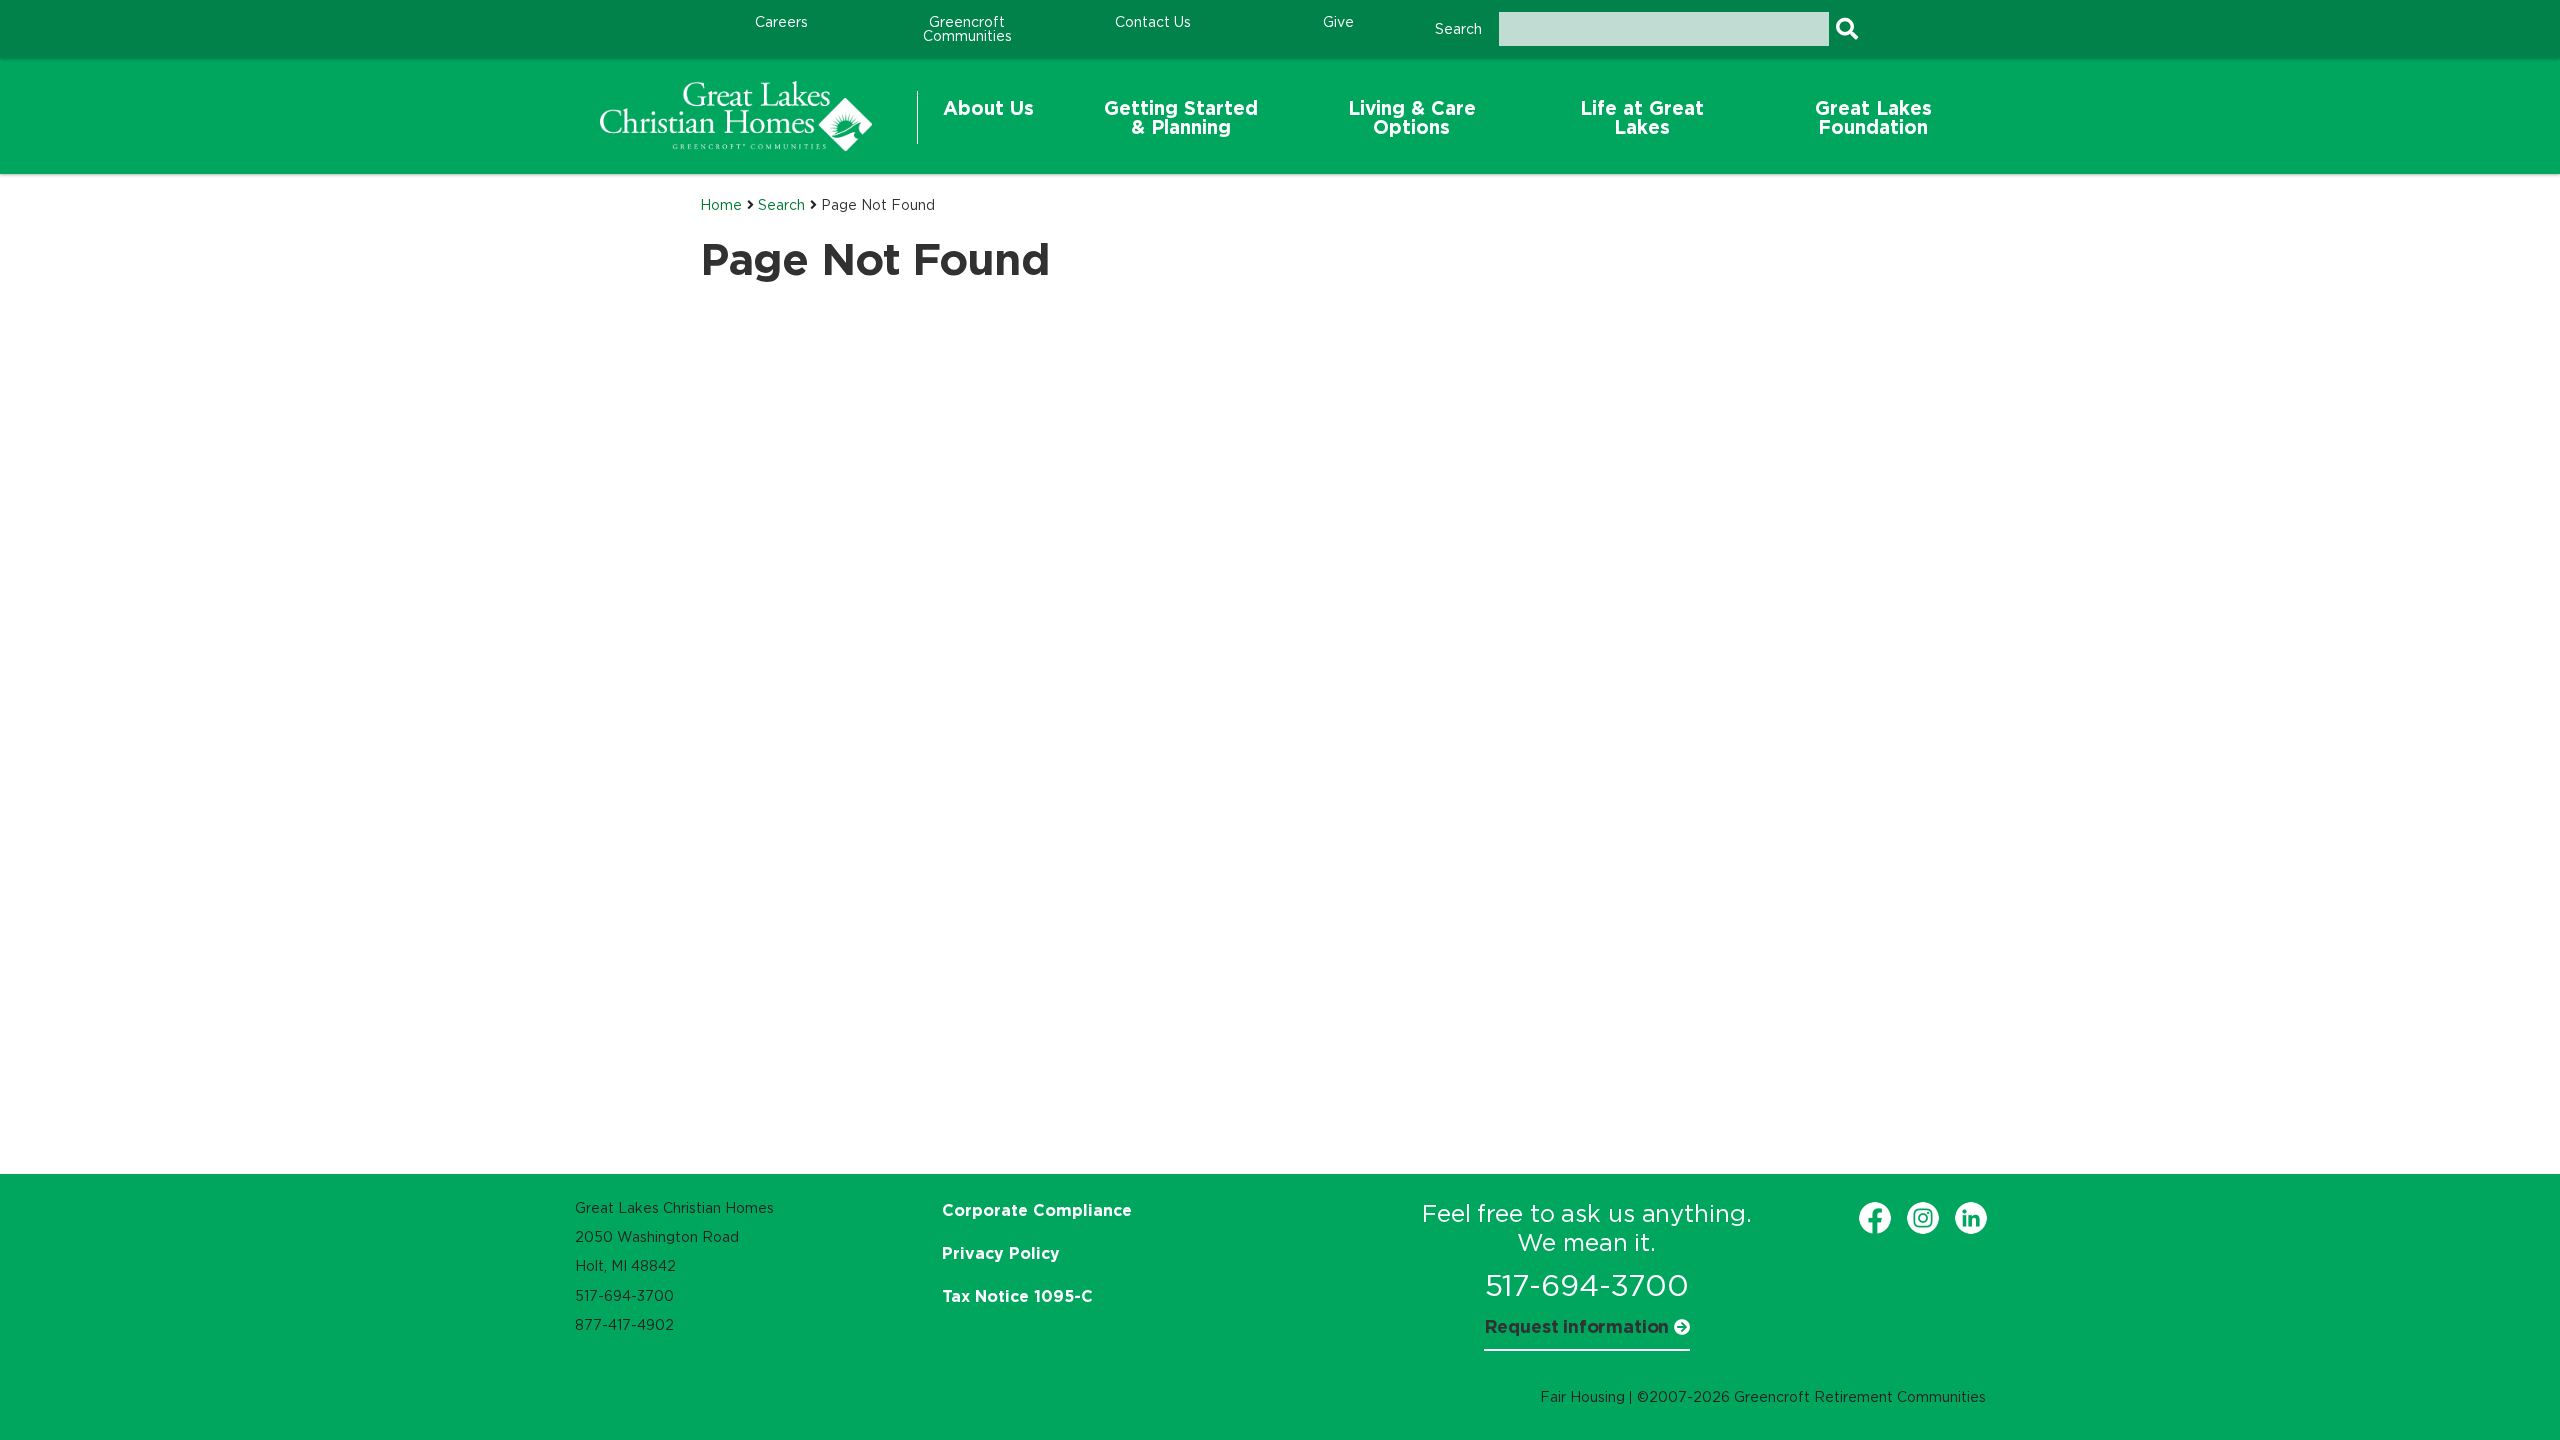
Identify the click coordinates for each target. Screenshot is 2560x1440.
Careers (781, 22)
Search (781, 205)
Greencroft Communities (967, 29)
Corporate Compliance (1037, 1210)
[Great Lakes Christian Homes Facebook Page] (1875, 1218)
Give (1338, 22)
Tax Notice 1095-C (1017, 1296)
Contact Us (1153, 22)
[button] (988, 118)
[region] (736, 116)
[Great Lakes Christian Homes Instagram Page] (1923, 1218)
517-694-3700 (1587, 1285)
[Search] (1846, 29)
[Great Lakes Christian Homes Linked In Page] (1971, 1218)
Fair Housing (1582, 1397)
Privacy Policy (1001, 1253)
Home (721, 205)
